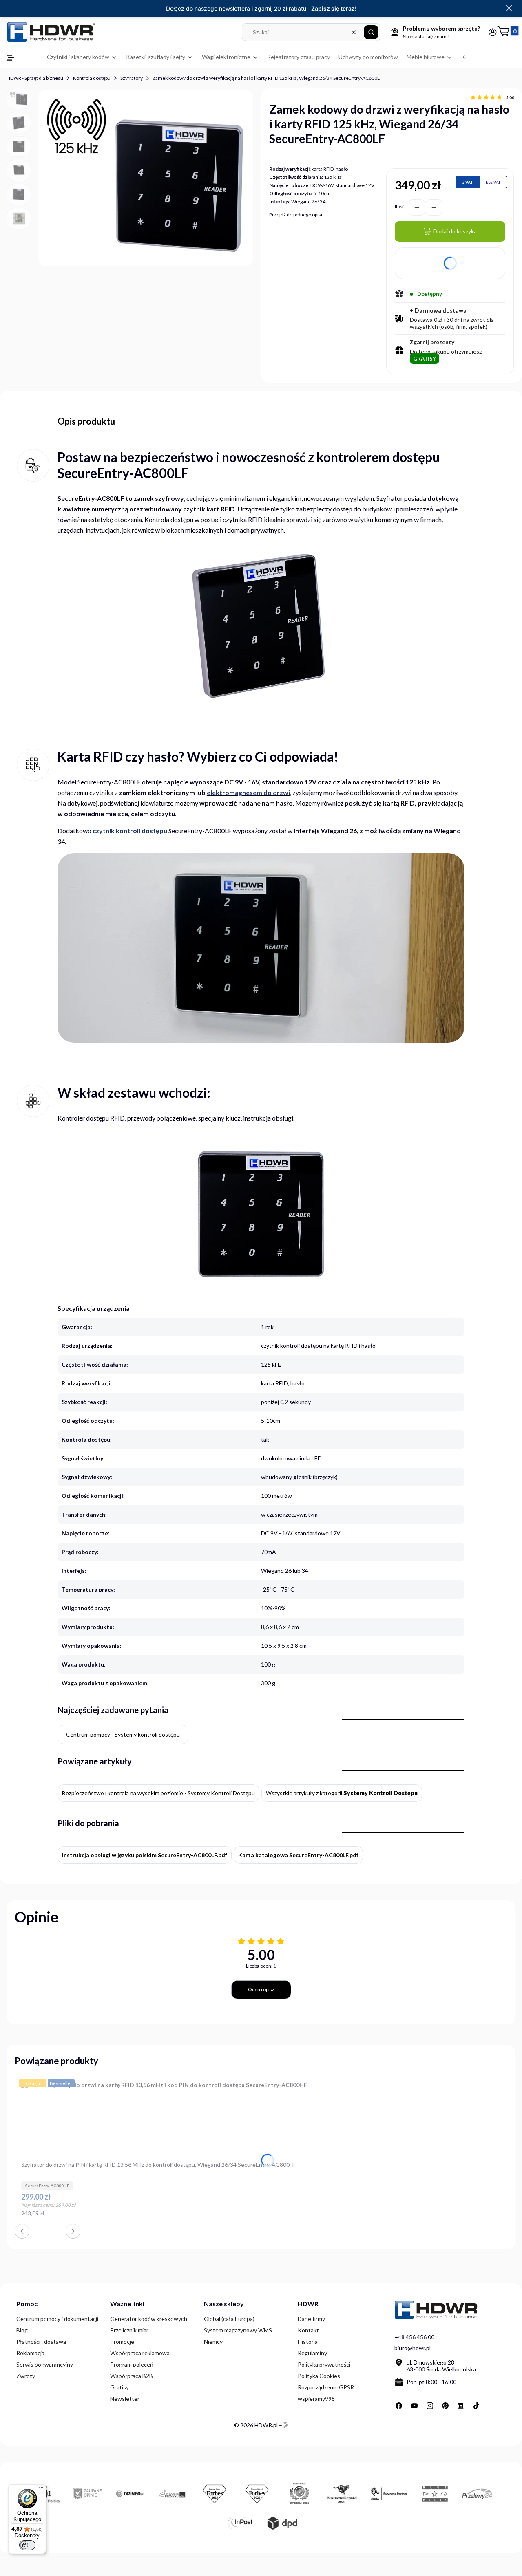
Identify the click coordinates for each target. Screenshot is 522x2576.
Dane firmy (311, 2319)
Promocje (122, 2342)
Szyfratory (132, 78)
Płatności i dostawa (41, 2342)
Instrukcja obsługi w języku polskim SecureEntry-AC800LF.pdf (145, 1855)
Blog (22, 2330)
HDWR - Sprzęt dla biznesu (35, 78)
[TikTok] (476, 2406)
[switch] (27, 2545)
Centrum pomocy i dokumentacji (57, 2319)
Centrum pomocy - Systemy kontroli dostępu (123, 1734)
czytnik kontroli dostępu (130, 831)
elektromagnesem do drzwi (248, 792)
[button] (371, 32)
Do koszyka (303, 2217)
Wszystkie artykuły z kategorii (342, 1793)
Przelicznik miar (129, 2330)
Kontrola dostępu (92, 78)
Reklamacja (30, 2353)
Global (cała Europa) (229, 2319)
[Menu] (41, 2489)
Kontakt (308, 2330)
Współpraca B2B (132, 2376)
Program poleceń (132, 2364)
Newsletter (125, 2399)
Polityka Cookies (319, 2376)
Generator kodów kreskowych (149, 2319)
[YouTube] (414, 2406)
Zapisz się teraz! (334, 8)
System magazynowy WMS (238, 2330)
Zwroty (26, 2376)
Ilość (400, 206)
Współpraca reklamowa (140, 2353)
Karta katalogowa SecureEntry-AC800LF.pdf (298, 1855)
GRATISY (425, 359)
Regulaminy (312, 2353)
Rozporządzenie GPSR (326, 2387)
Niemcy (213, 2342)
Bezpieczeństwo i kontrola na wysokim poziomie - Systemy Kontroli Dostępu (158, 1793)
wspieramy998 (316, 2399)
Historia (308, 2342)
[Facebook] (399, 2406)
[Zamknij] (509, 9)
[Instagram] (430, 2406)
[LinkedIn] (461, 2406)
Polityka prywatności (324, 2364)
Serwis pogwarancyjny (45, 2364)
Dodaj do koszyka (455, 231)
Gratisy (119, 2387)
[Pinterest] (445, 2406)
